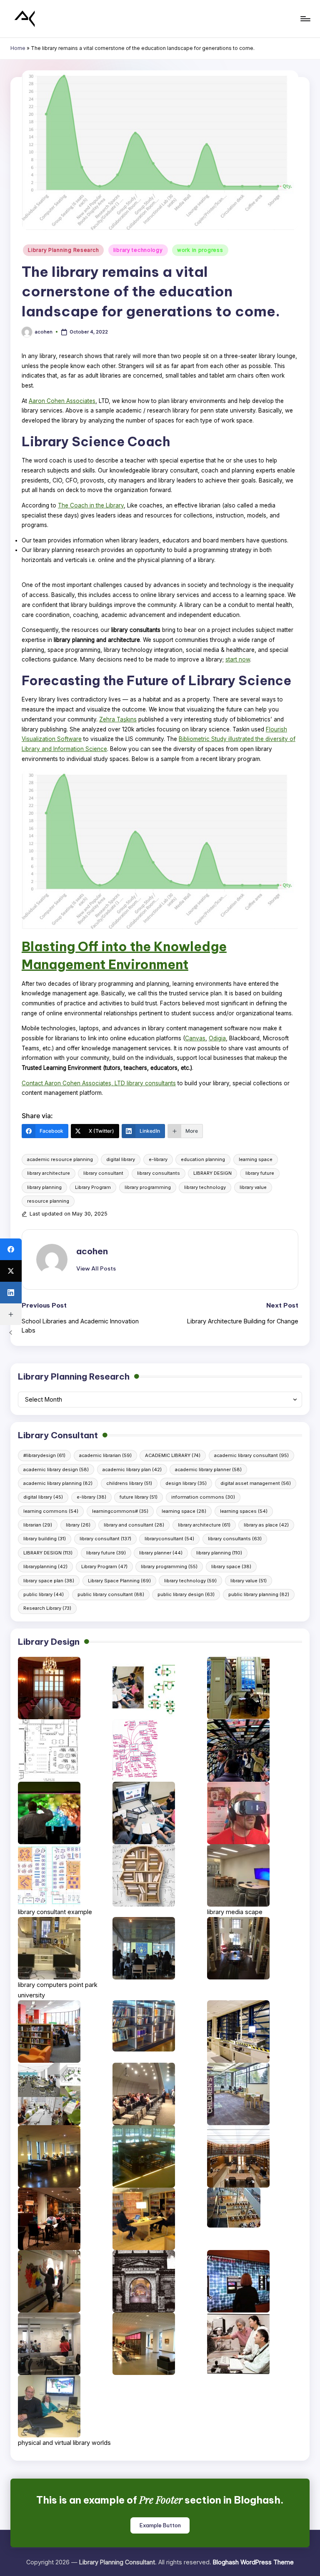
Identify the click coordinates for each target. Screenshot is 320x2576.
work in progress (200, 250)
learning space (256, 1159)
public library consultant (111, 1594)
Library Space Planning (119, 1581)
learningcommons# (120, 1511)
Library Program (93, 1187)
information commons (203, 1497)
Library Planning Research (63, 250)
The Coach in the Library (91, 505)
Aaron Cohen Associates (62, 401)
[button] (96, 1268)
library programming (148, 1187)
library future (260, 1173)
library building (45, 1539)
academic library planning (58, 1483)
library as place (266, 1525)
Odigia (217, 1038)
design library (186, 1483)
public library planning (259, 1594)
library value (253, 1187)
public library (44, 1594)
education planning (203, 1159)
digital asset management (256, 1483)
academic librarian (105, 1455)
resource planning (48, 1201)
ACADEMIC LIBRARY (173, 1455)
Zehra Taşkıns (118, 719)
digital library (121, 1159)
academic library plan (132, 1470)
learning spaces (244, 1511)
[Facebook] (11, 1249)
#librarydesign (44, 1455)
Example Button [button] (160, 2525)
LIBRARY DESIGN (212, 1173)
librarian (38, 1525)
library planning (44, 1187)
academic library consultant (251, 1455)
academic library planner (208, 1470)
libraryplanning (45, 1566)
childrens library (129, 1483)
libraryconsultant (169, 1539)
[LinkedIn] (11, 1293)
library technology (138, 250)
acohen (92, 1251)
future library (139, 1497)
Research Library (47, 1608)
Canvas (195, 1038)
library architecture (49, 1173)
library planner (161, 1553)
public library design (186, 1594)
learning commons (51, 1511)
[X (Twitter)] (11, 1271)
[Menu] (305, 19)
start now (238, 659)
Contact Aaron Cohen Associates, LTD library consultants (99, 1083)
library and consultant (134, 1525)
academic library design (56, 1470)
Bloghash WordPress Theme (253, 2562)
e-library (158, 1159)
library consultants (159, 1173)
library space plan (49, 1581)
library (78, 1525)
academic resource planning (60, 1159)
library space (231, 1566)
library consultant (103, 1173)
